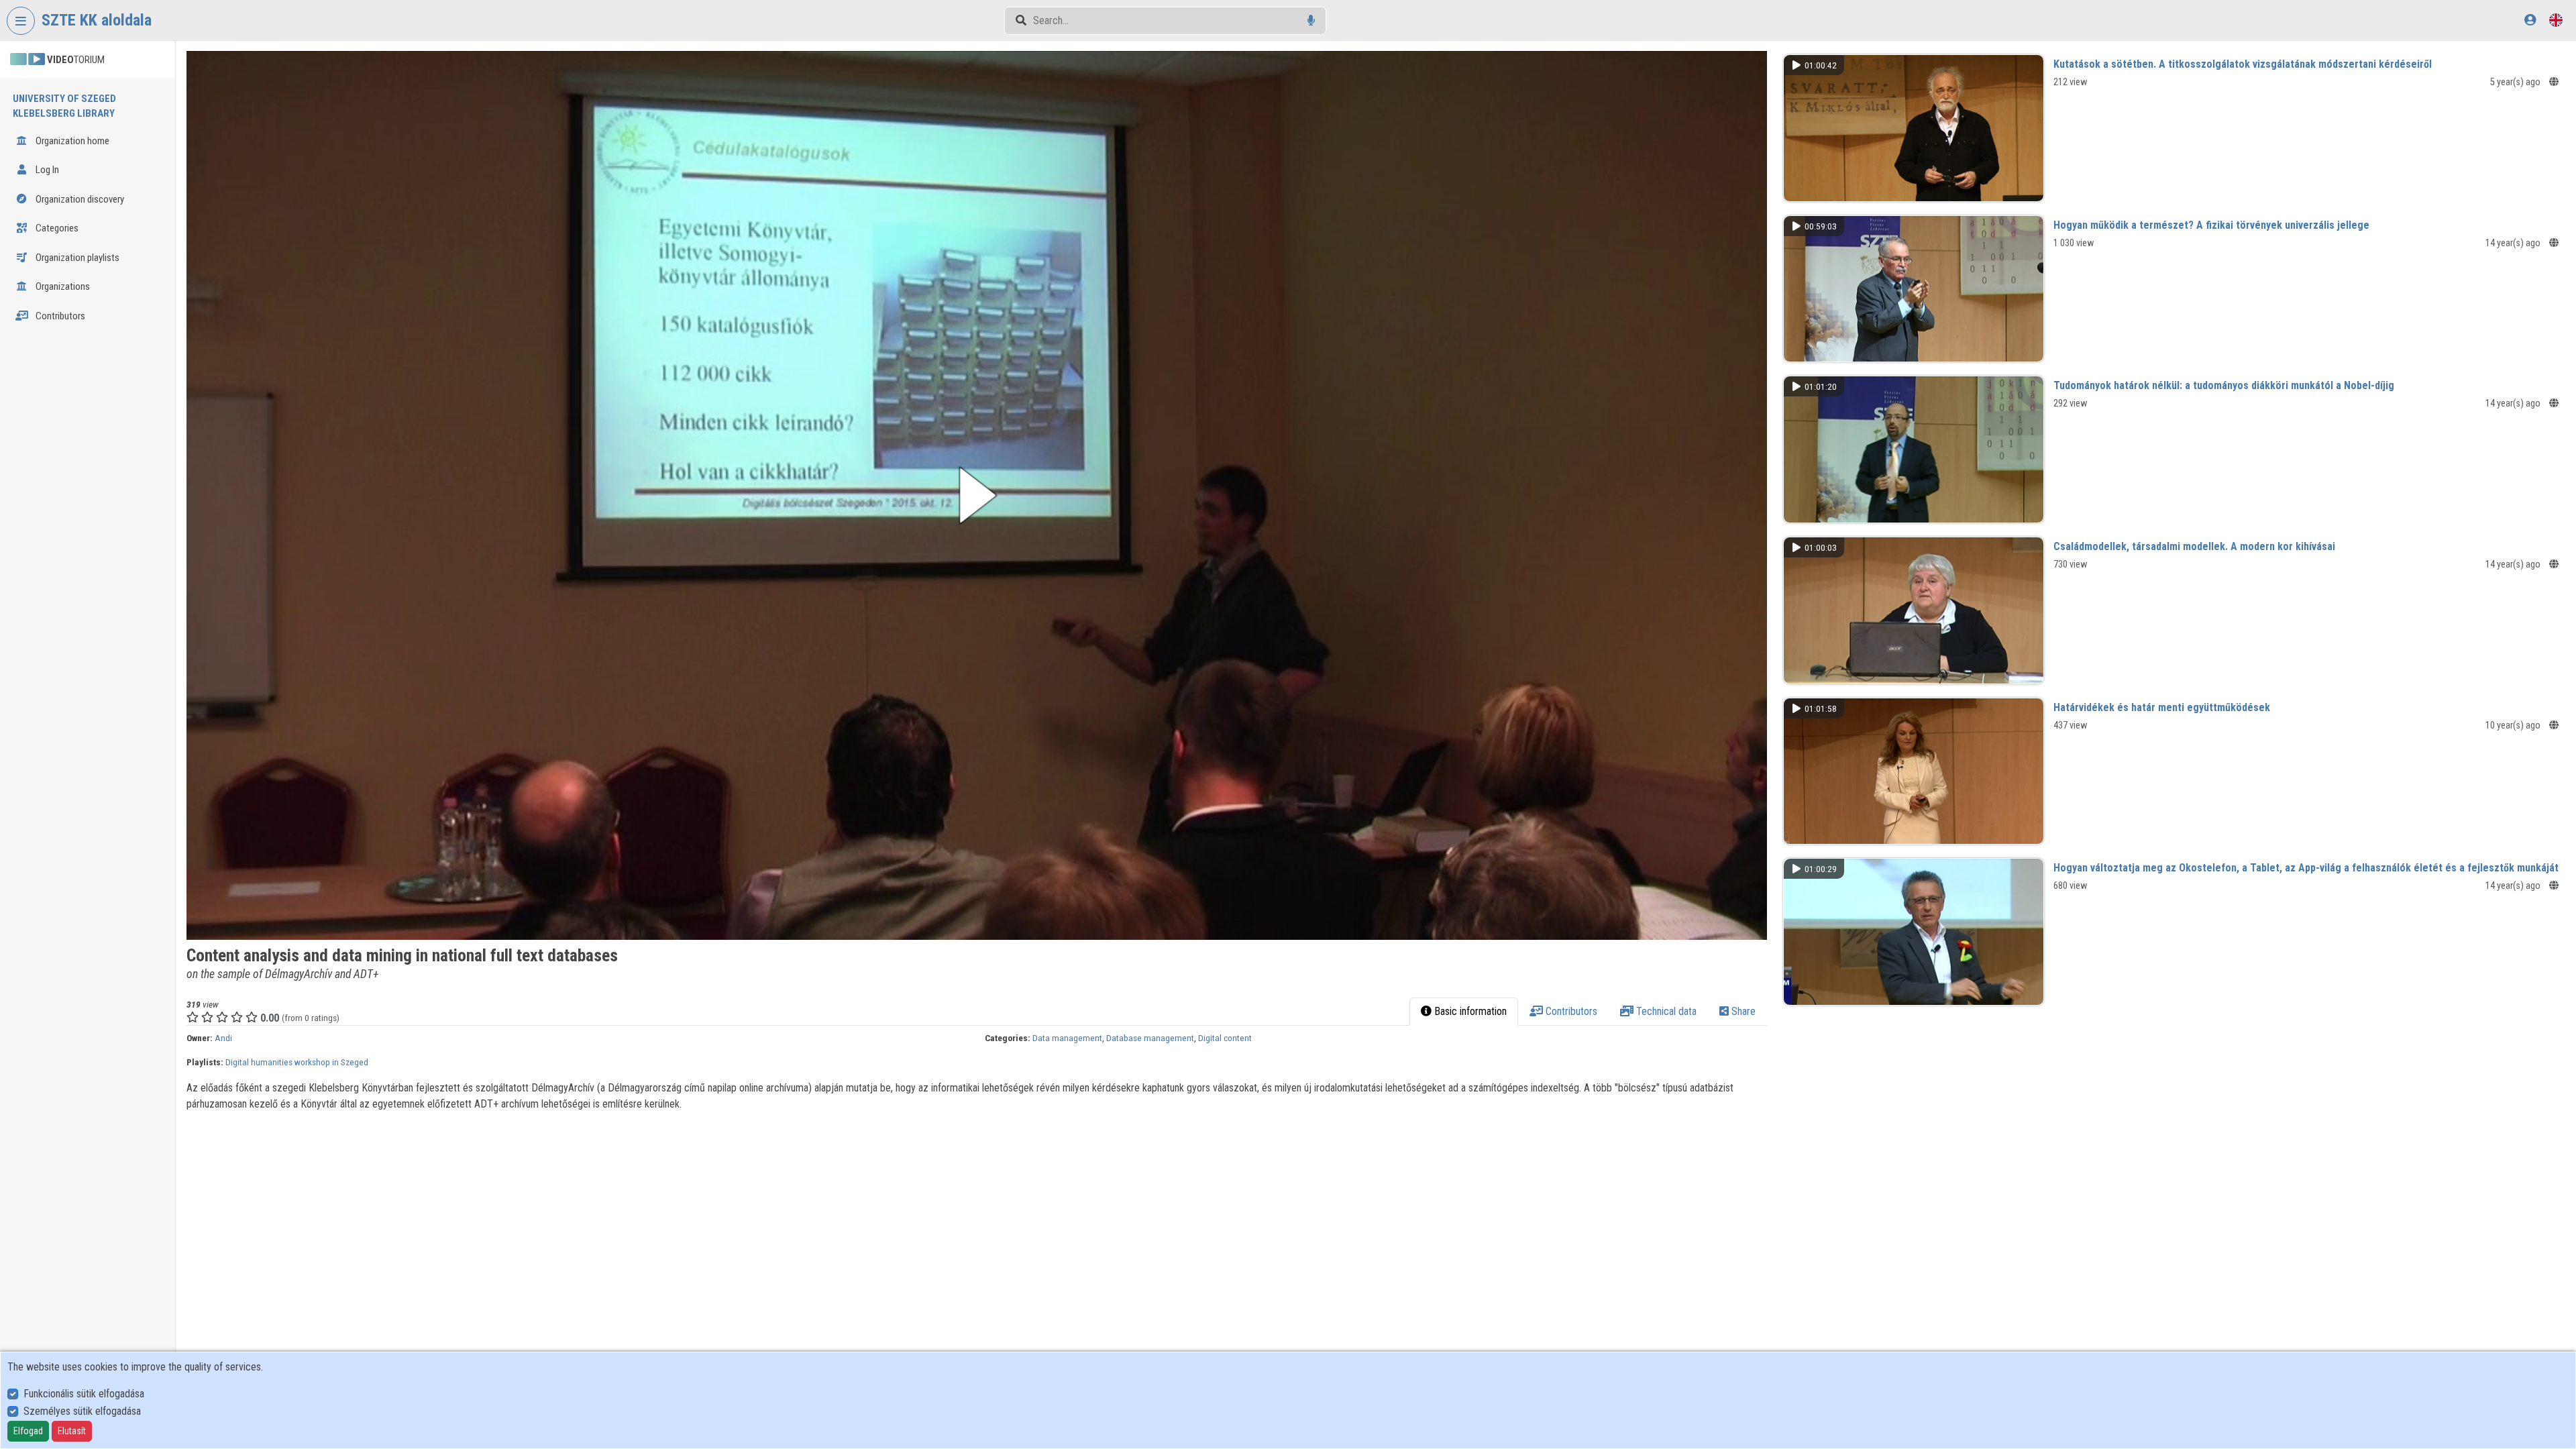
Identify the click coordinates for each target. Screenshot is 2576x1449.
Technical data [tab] (1665, 1011)
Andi (223, 1038)
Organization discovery (79, 199)
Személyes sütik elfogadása (82, 1411)
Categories (56, 228)
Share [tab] (1742, 1011)
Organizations (62, 286)
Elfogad (28, 1431)
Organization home (71, 141)
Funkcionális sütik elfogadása (84, 1394)
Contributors (59, 316)
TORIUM (76, 60)
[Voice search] (1311, 20)
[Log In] (2530, 20)
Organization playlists (76, 258)
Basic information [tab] (1469, 1011)
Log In (46, 170)
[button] (977, 495)
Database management (1150, 1038)
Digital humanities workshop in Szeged (297, 1062)
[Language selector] (2556, 20)
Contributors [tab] (1570, 1011)
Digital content (1225, 1038)
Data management (1067, 1038)
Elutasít (72, 1431)
